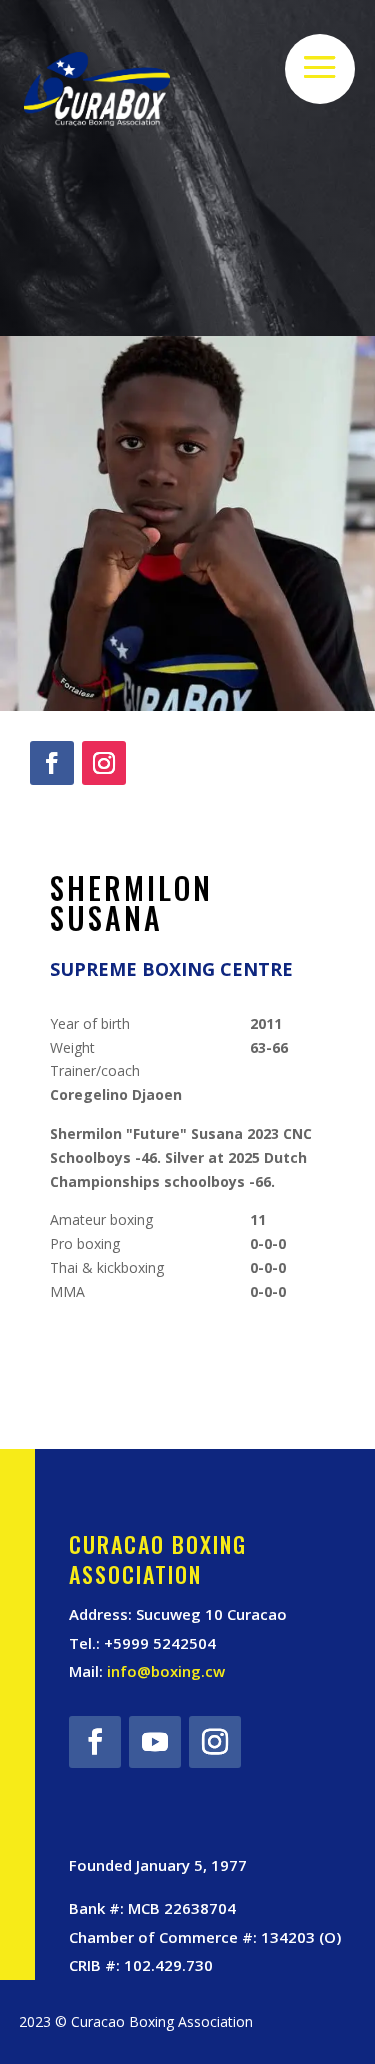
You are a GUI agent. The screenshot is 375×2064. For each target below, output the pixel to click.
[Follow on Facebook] (52, 763)
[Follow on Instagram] (104, 763)
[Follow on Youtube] (155, 1742)
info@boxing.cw (166, 1671)
